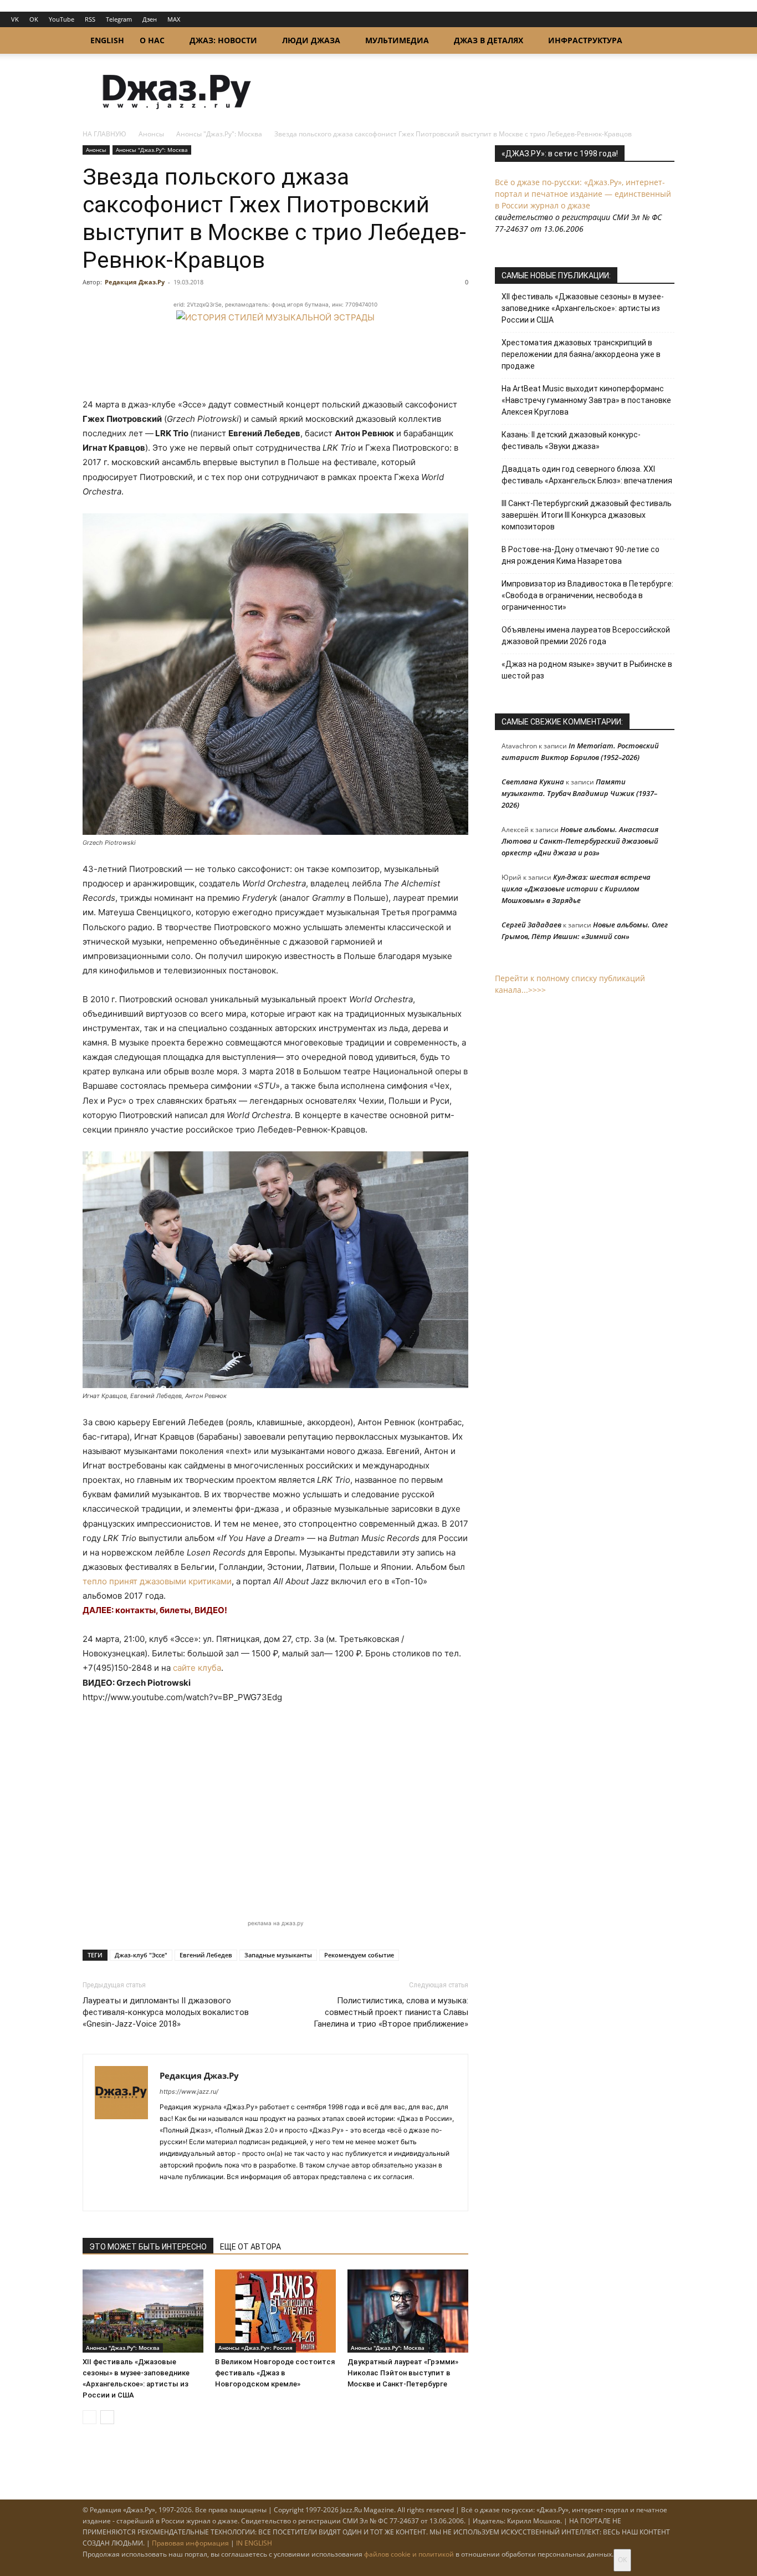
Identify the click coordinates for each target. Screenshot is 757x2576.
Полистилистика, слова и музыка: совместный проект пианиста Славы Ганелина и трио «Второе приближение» (391, 2012)
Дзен (150, 19)
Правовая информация (190, 2543)
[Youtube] (229, 2195)
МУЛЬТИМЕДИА (397, 40)
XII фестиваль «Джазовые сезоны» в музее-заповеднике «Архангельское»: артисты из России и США (583, 308)
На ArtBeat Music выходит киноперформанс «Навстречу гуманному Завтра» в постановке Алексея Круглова (586, 400)
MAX (174, 19)
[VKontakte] (189, 2195)
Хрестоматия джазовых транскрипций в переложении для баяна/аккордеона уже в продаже (581, 354)
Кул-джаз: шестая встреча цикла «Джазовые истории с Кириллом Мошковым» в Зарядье (576, 889)
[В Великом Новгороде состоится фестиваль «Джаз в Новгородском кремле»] (275, 2311)
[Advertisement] (275, 1811)
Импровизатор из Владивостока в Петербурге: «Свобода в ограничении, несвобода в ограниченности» (587, 595)
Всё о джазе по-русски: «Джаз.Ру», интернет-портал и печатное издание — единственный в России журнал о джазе (583, 194)
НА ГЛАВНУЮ (104, 134)
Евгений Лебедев (206, 1955)
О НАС (152, 40)
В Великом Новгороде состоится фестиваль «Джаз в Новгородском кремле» (275, 2373)
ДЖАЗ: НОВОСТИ (223, 40)
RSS (90, 19)
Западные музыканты (278, 1955)
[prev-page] (89, 2417)
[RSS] (169, 2195)
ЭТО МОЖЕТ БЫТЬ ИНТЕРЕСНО (148, 2247)
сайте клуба (197, 1668)
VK (15, 19)
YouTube (62, 19)
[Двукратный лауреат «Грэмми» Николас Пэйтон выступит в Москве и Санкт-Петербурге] (408, 2311)
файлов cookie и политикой (409, 2554)
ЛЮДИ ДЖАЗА (311, 40)
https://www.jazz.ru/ (189, 2092)
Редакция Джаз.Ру (135, 282)
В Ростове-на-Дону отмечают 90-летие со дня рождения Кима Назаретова (580, 555)
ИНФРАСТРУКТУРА (585, 40)
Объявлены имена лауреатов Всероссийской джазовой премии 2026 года (586, 636)
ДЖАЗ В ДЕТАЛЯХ (489, 40)
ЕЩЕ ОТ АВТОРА (250, 2247)
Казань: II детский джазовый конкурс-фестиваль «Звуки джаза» (571, 440)
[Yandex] (209, 2195)
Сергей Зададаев (531, 925)
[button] (661, 41)
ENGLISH (107, 40)
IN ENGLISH (254, 2543)
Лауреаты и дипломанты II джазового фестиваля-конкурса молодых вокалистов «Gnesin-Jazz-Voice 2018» (166, 2012)
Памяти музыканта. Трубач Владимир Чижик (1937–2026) (579, 793)
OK (34, 19)
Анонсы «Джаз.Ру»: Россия (255, 2348)
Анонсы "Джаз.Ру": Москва (219, 134)
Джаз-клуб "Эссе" (141, 1955)
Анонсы (151, 134)
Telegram (119, 19)
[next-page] (107, 2417)
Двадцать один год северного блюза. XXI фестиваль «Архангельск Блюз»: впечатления (587, 475)
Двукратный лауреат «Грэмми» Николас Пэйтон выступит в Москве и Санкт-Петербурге (403, 2373)
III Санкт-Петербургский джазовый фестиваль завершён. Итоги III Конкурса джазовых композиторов (587, 515)
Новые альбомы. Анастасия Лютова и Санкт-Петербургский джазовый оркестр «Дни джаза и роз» (580, 841)
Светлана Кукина (533, 782)
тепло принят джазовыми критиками (157, 1581)
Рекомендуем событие (359, 1955)
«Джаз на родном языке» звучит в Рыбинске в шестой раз (587, 670)
